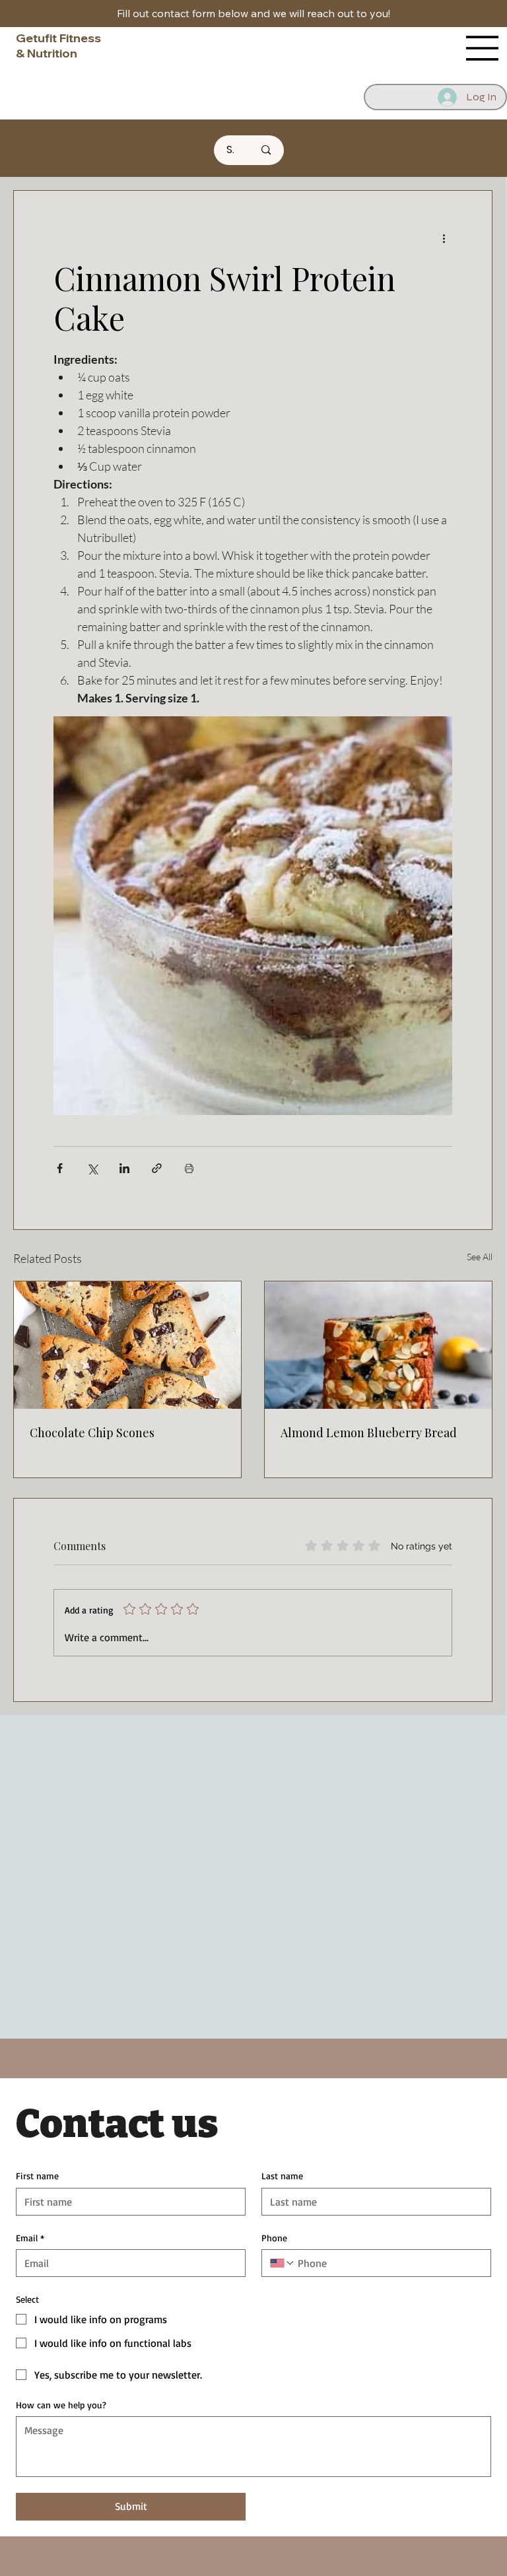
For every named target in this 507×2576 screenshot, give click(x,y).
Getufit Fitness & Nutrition (58, 46)
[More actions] (444, 238)
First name (37, 2176)
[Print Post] (189, 1168)
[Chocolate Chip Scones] (127, 1345)
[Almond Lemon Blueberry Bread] (378, 1345)
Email (30, 2238)
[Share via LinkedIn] (124, 1168)
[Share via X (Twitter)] (92, 1168)
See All (480, 1257)
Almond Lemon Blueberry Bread (369, 1433)
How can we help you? (61, 2405)
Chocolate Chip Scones (92, 1433)
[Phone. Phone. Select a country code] (283, 2263)
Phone (274, 2238)
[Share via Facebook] (60, 1168)
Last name (282, 2176)
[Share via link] (157, 1168)
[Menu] (483, 48)
